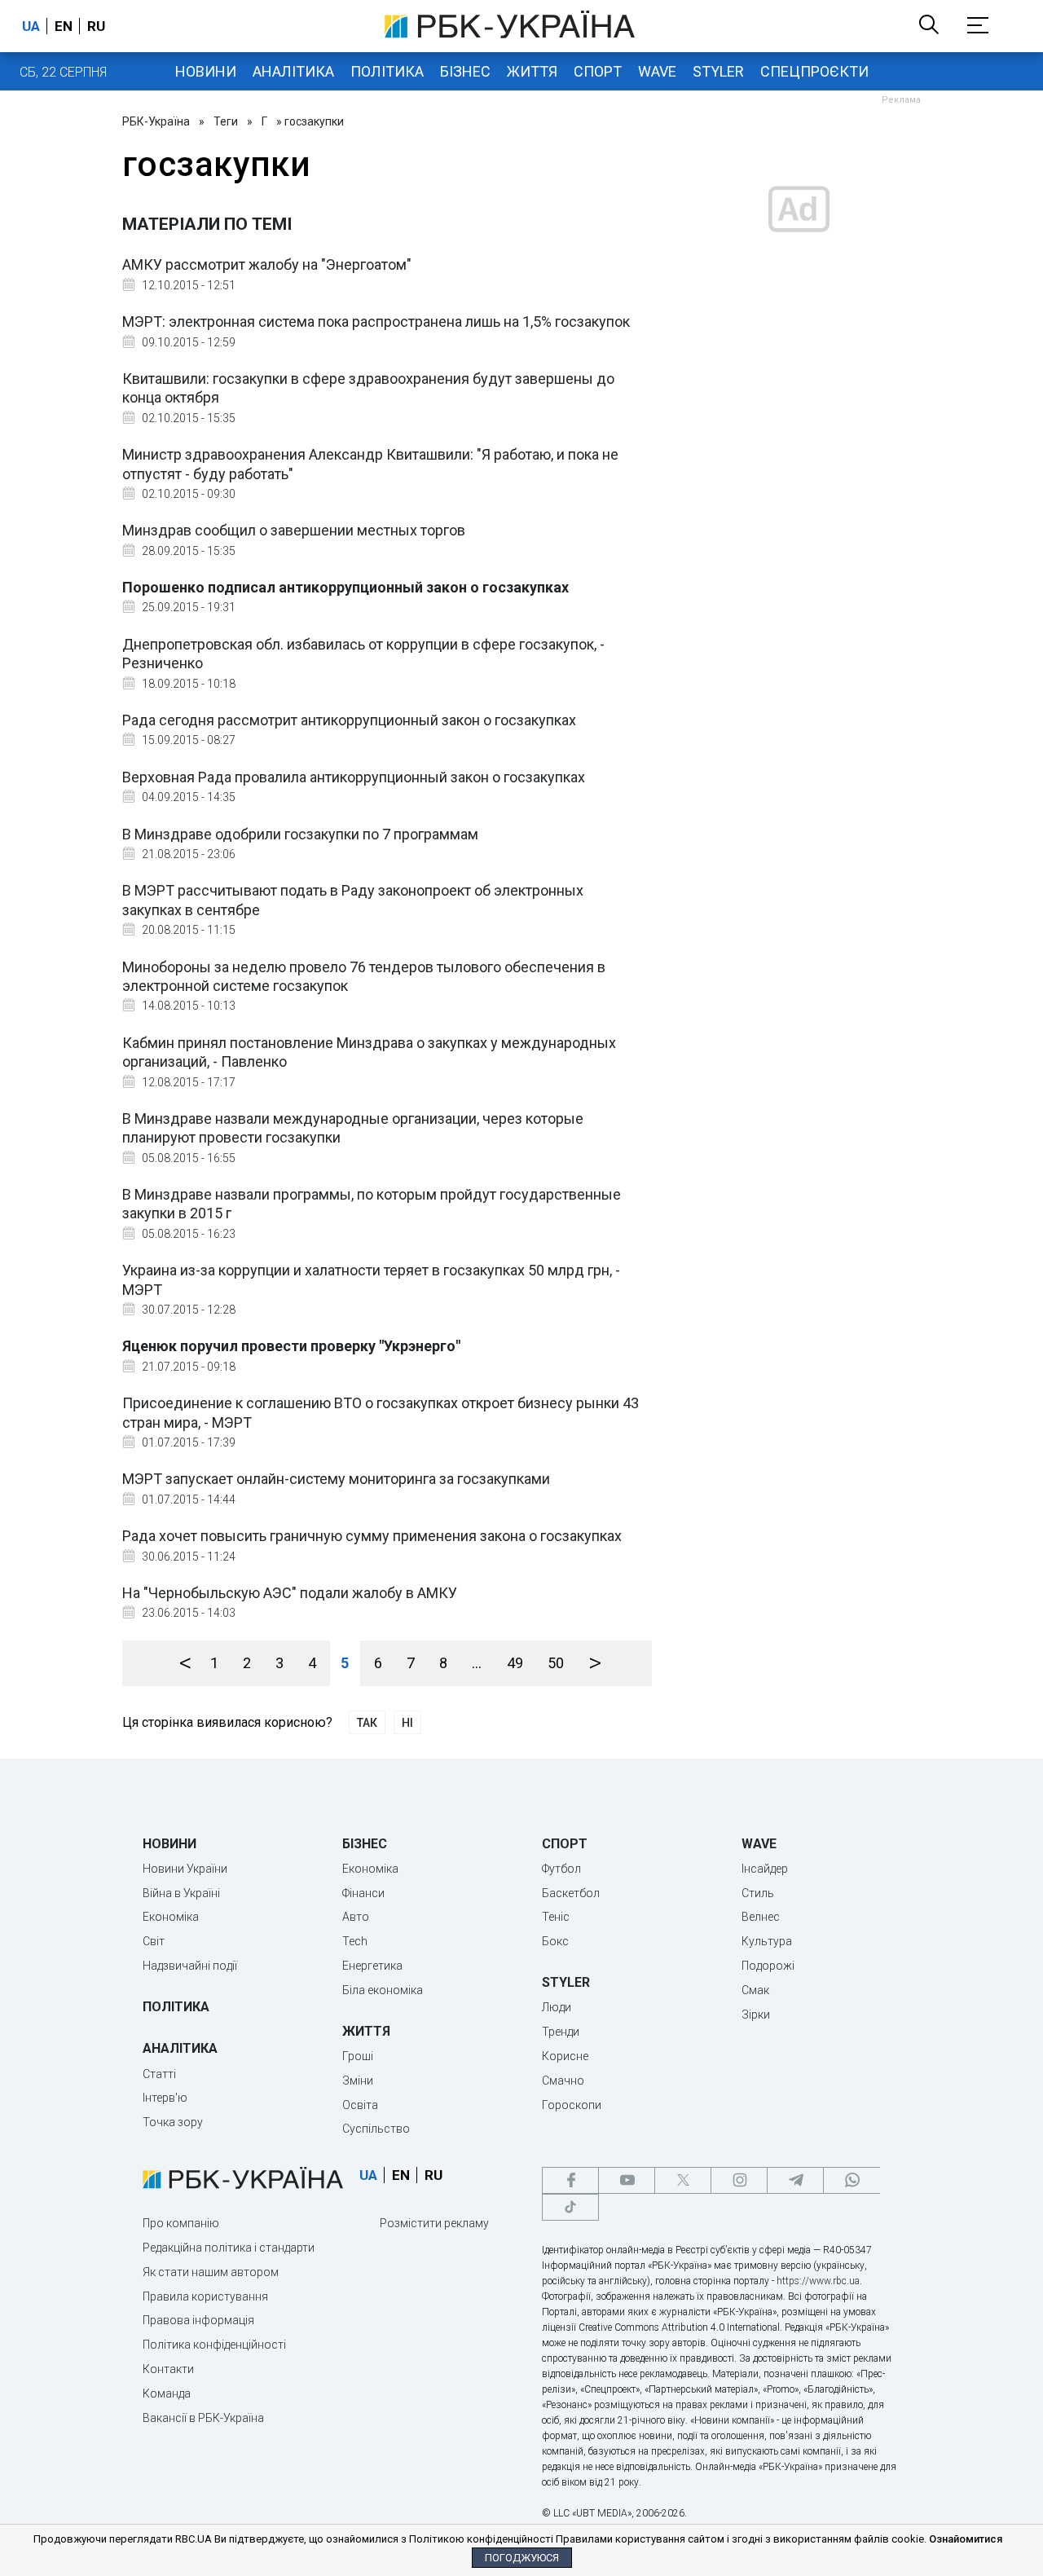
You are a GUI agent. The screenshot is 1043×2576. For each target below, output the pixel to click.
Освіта (360, 2105)
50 (556, 1663)
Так (367, 1723)
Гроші (358, 2056)
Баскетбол (571, 1893)
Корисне (565, 2056)
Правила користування (205, 2296)
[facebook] (570, 2180)
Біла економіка (383, 1990)
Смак (755, 1990)
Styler (718, 71)
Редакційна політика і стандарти (229, 2248)
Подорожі (768, 1966)
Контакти (168, 2369)
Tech (355, 1941)
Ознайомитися (966, 2539)
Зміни (358, 2081)
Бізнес (465, 71)
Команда (167, 2393)
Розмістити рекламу (434, 2223)
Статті (159, 2074)
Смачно (563, 2081)
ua (31, 26)
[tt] (570, 2207)
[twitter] (683, 2180)
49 (515, 1663)
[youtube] (627, 2180)
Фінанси (363, 1893)
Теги (226, 121)
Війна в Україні (181, 1893)
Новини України (185, 1869)
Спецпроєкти (814, 71)
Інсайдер (765, 1869)
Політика (387, 71)
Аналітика (293, 71)
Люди (557, 2007)
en (64, 26)
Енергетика (372, 1966)
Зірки (756, 2015)
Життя (532, 71)
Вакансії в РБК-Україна (203, 2418)
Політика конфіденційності (214, 2345)
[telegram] (795, 2180)
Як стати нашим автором (211, 2272)
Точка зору (173, 2122)
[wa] (852, 2180)
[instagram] (739, 2180)
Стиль (758, 1893)
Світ (154, 1941)
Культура (767, 1941)
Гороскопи (572, 2105)
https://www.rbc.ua (818, 2281)
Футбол (561, 1869)
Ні (407, 1723)
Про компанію (181, 2223)
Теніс (556, 1917)
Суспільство (376, 2129)
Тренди (561, 2032)
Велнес (761, 1917)
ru (96, 26)
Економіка (171, 1917)
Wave (657, 71)
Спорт (598, 71)
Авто (356, 1917)
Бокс (555, 1941)
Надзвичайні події (190, 1966)
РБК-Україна (156, 121)
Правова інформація (198, 2320)
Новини (206, 71)
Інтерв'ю (165, 2098)
